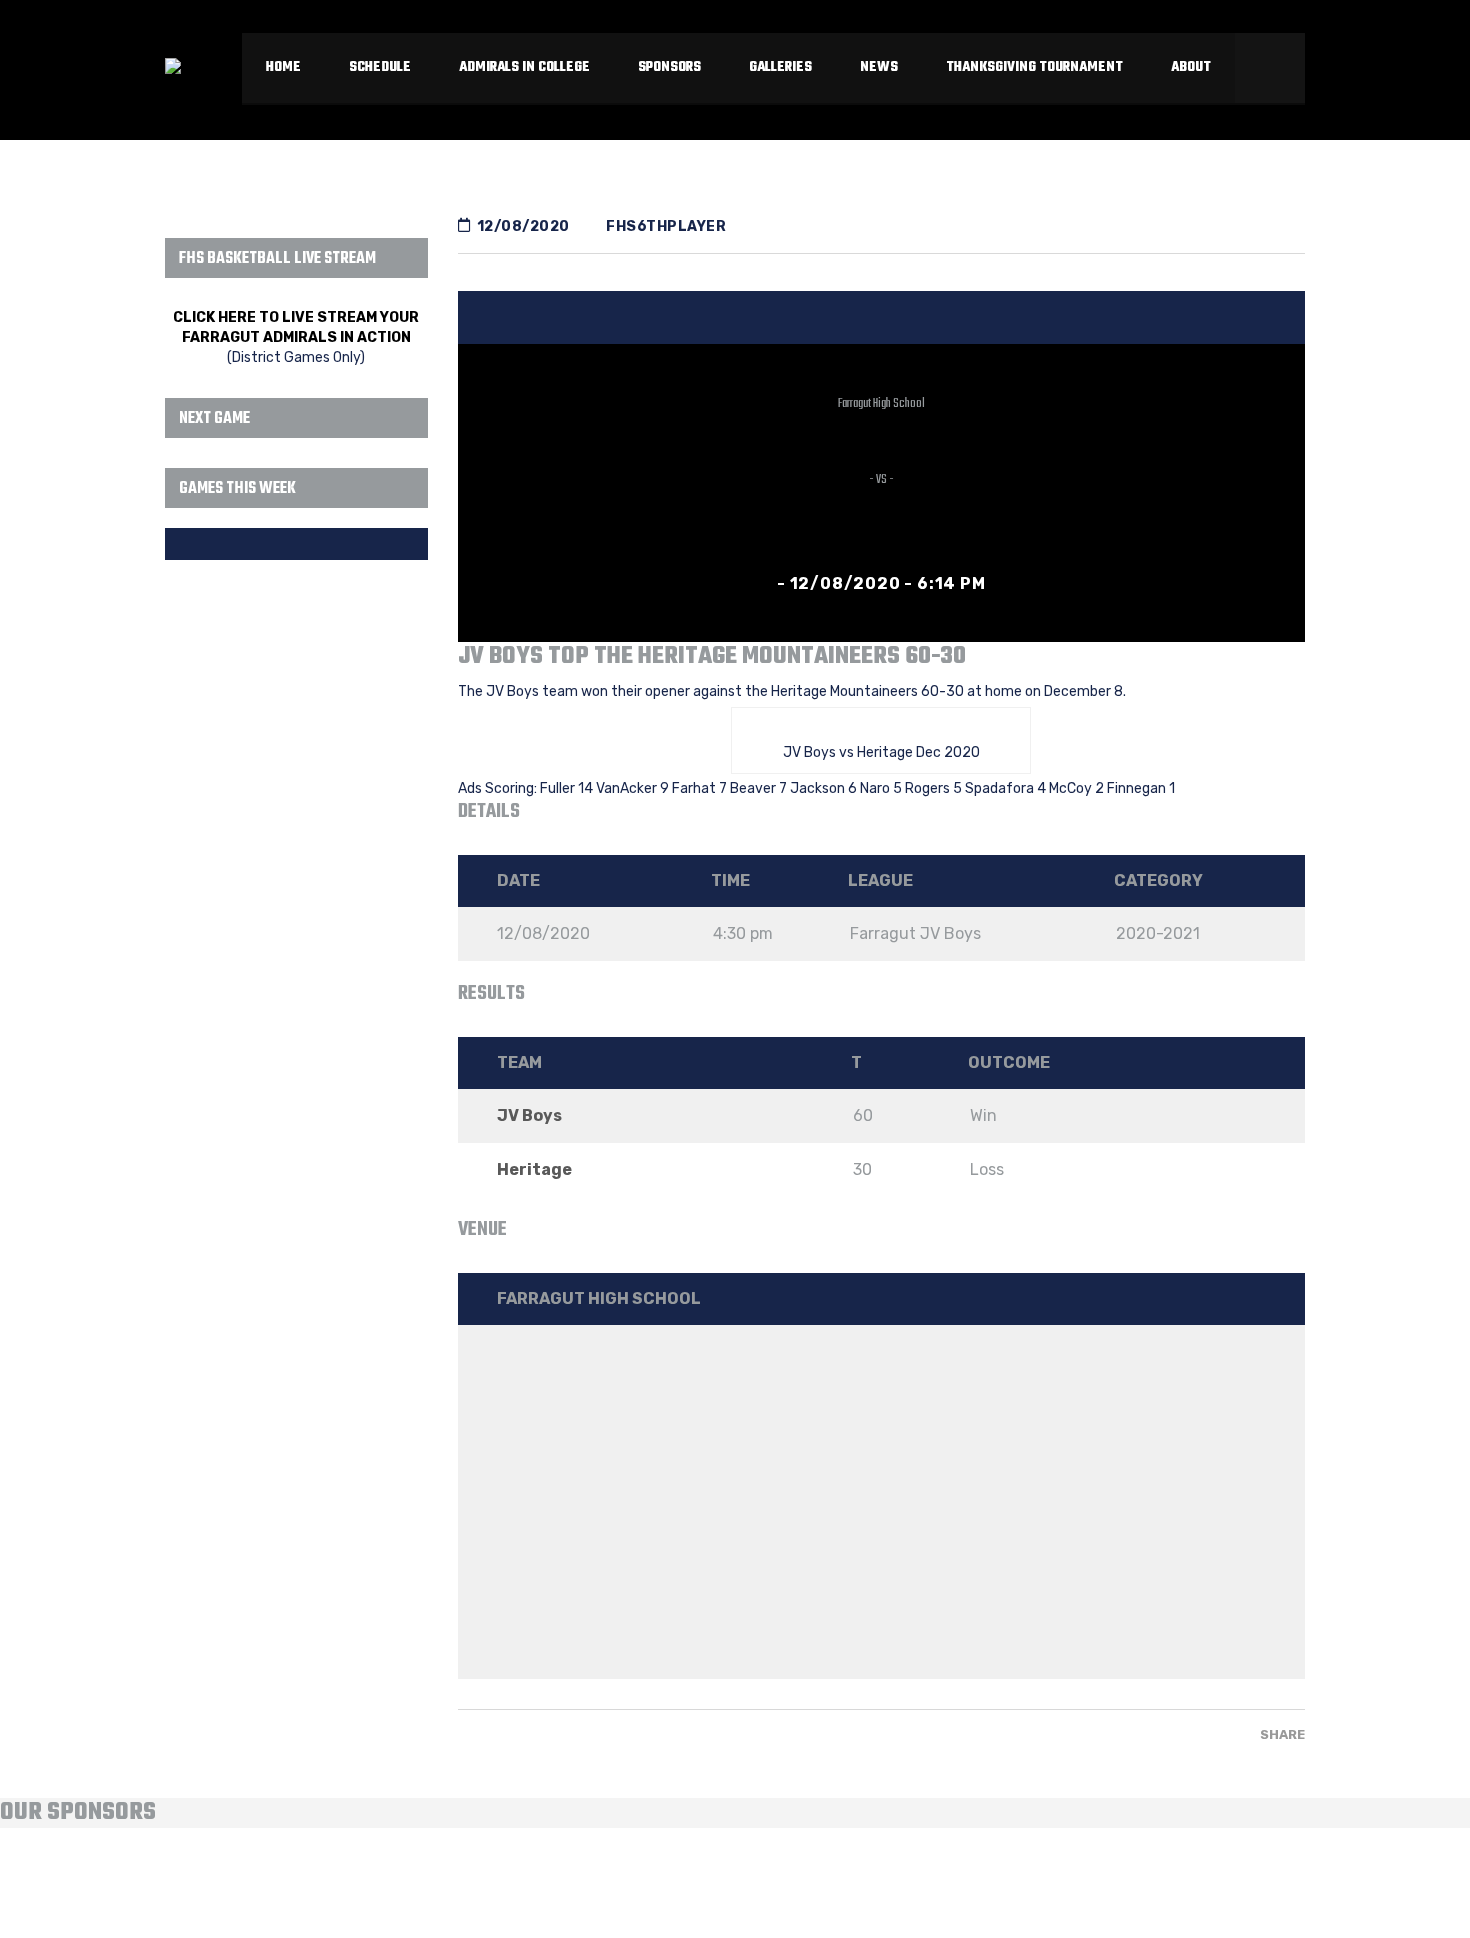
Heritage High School (881, 502)
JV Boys (881, 426)
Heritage (534, 1169)
